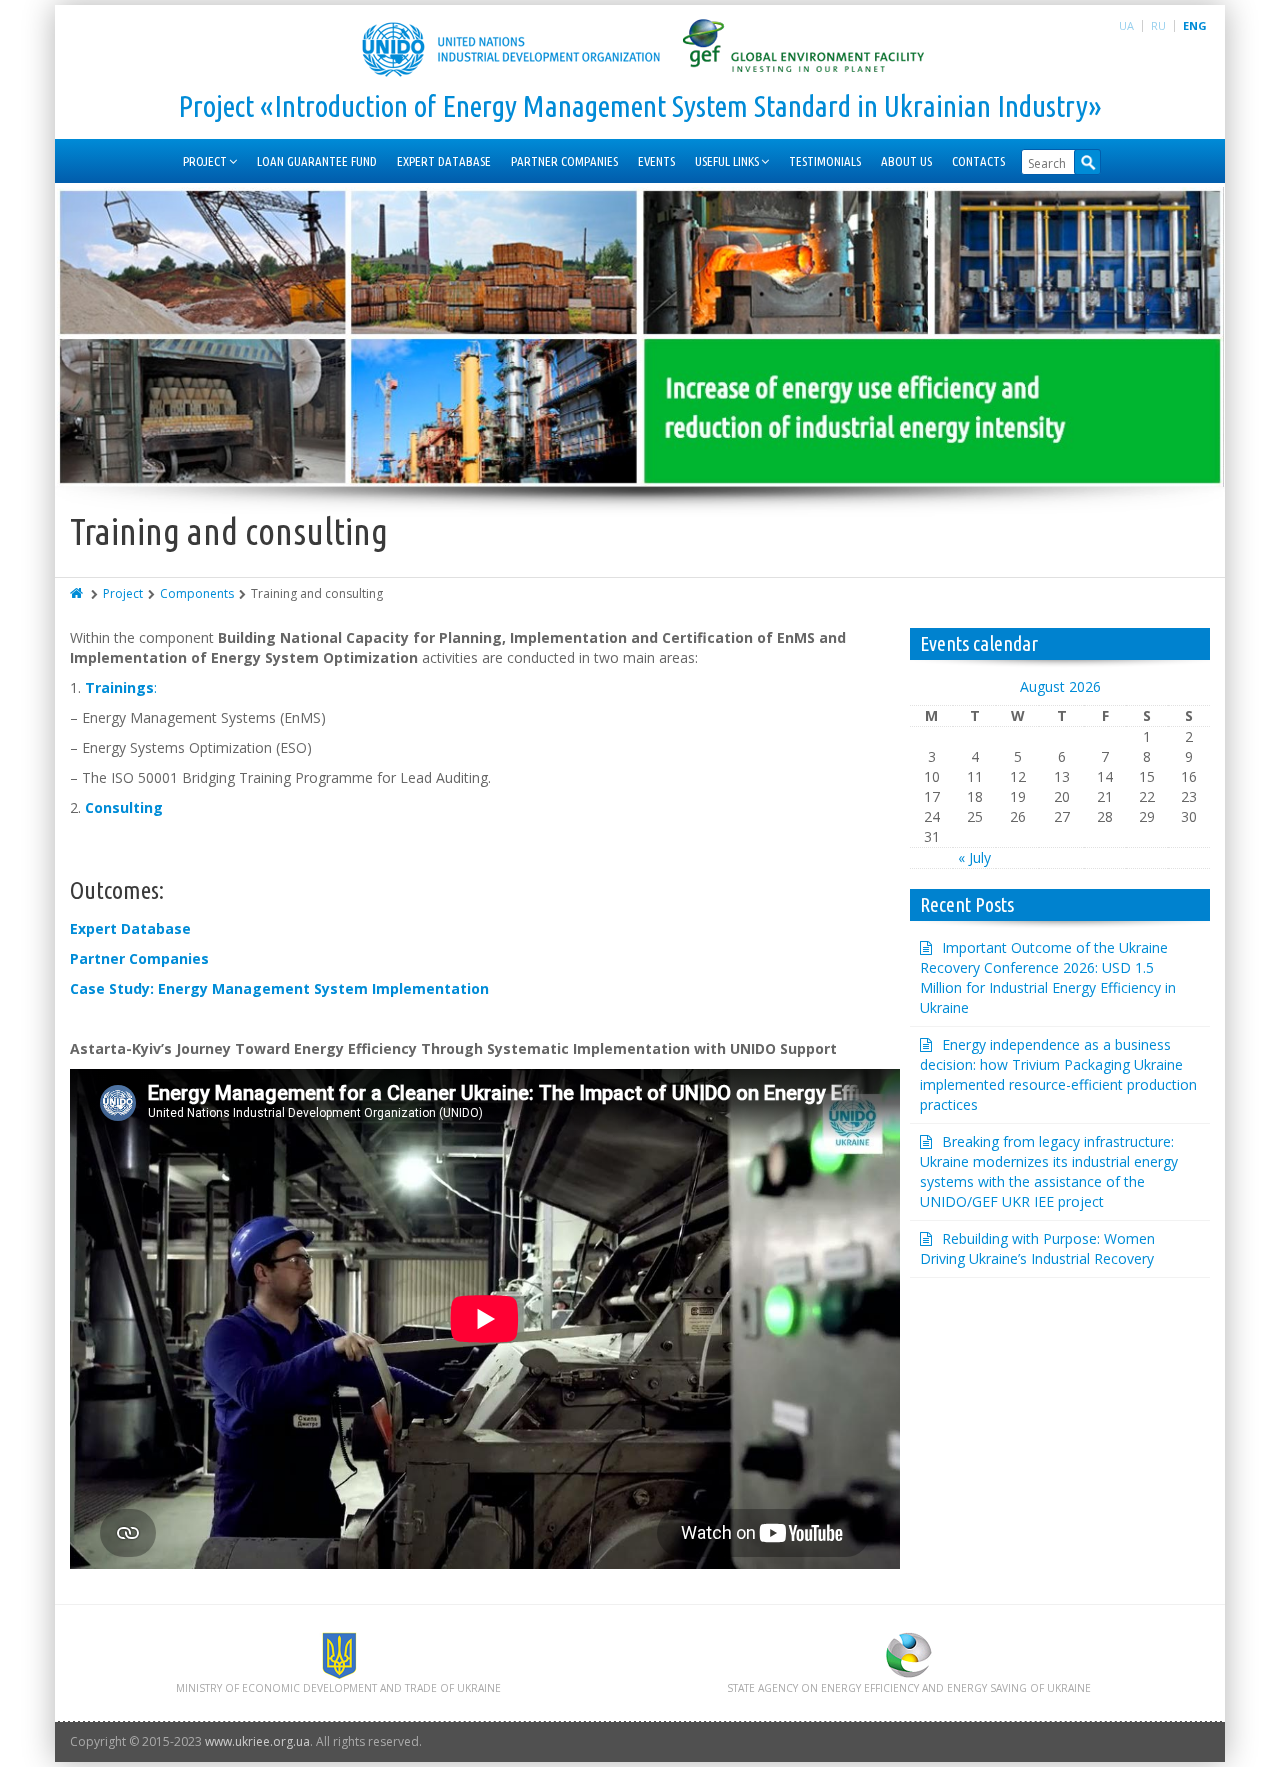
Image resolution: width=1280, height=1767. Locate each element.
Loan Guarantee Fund (317, 161)
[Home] (78, 593)
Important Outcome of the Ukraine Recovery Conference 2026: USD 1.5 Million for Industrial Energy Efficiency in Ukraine (1048, 977)
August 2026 (1060, 686)
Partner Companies (564, 161)
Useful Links (727, 161)
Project (205, 161)
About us (906, 161)
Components (197, 593)
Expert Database (444, 161)
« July (974, 857)
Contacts (978, 161)
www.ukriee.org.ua (257, 1741)
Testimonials (825, 161)
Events (656, 161)
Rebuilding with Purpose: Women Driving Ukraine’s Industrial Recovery (1037, 1248)
